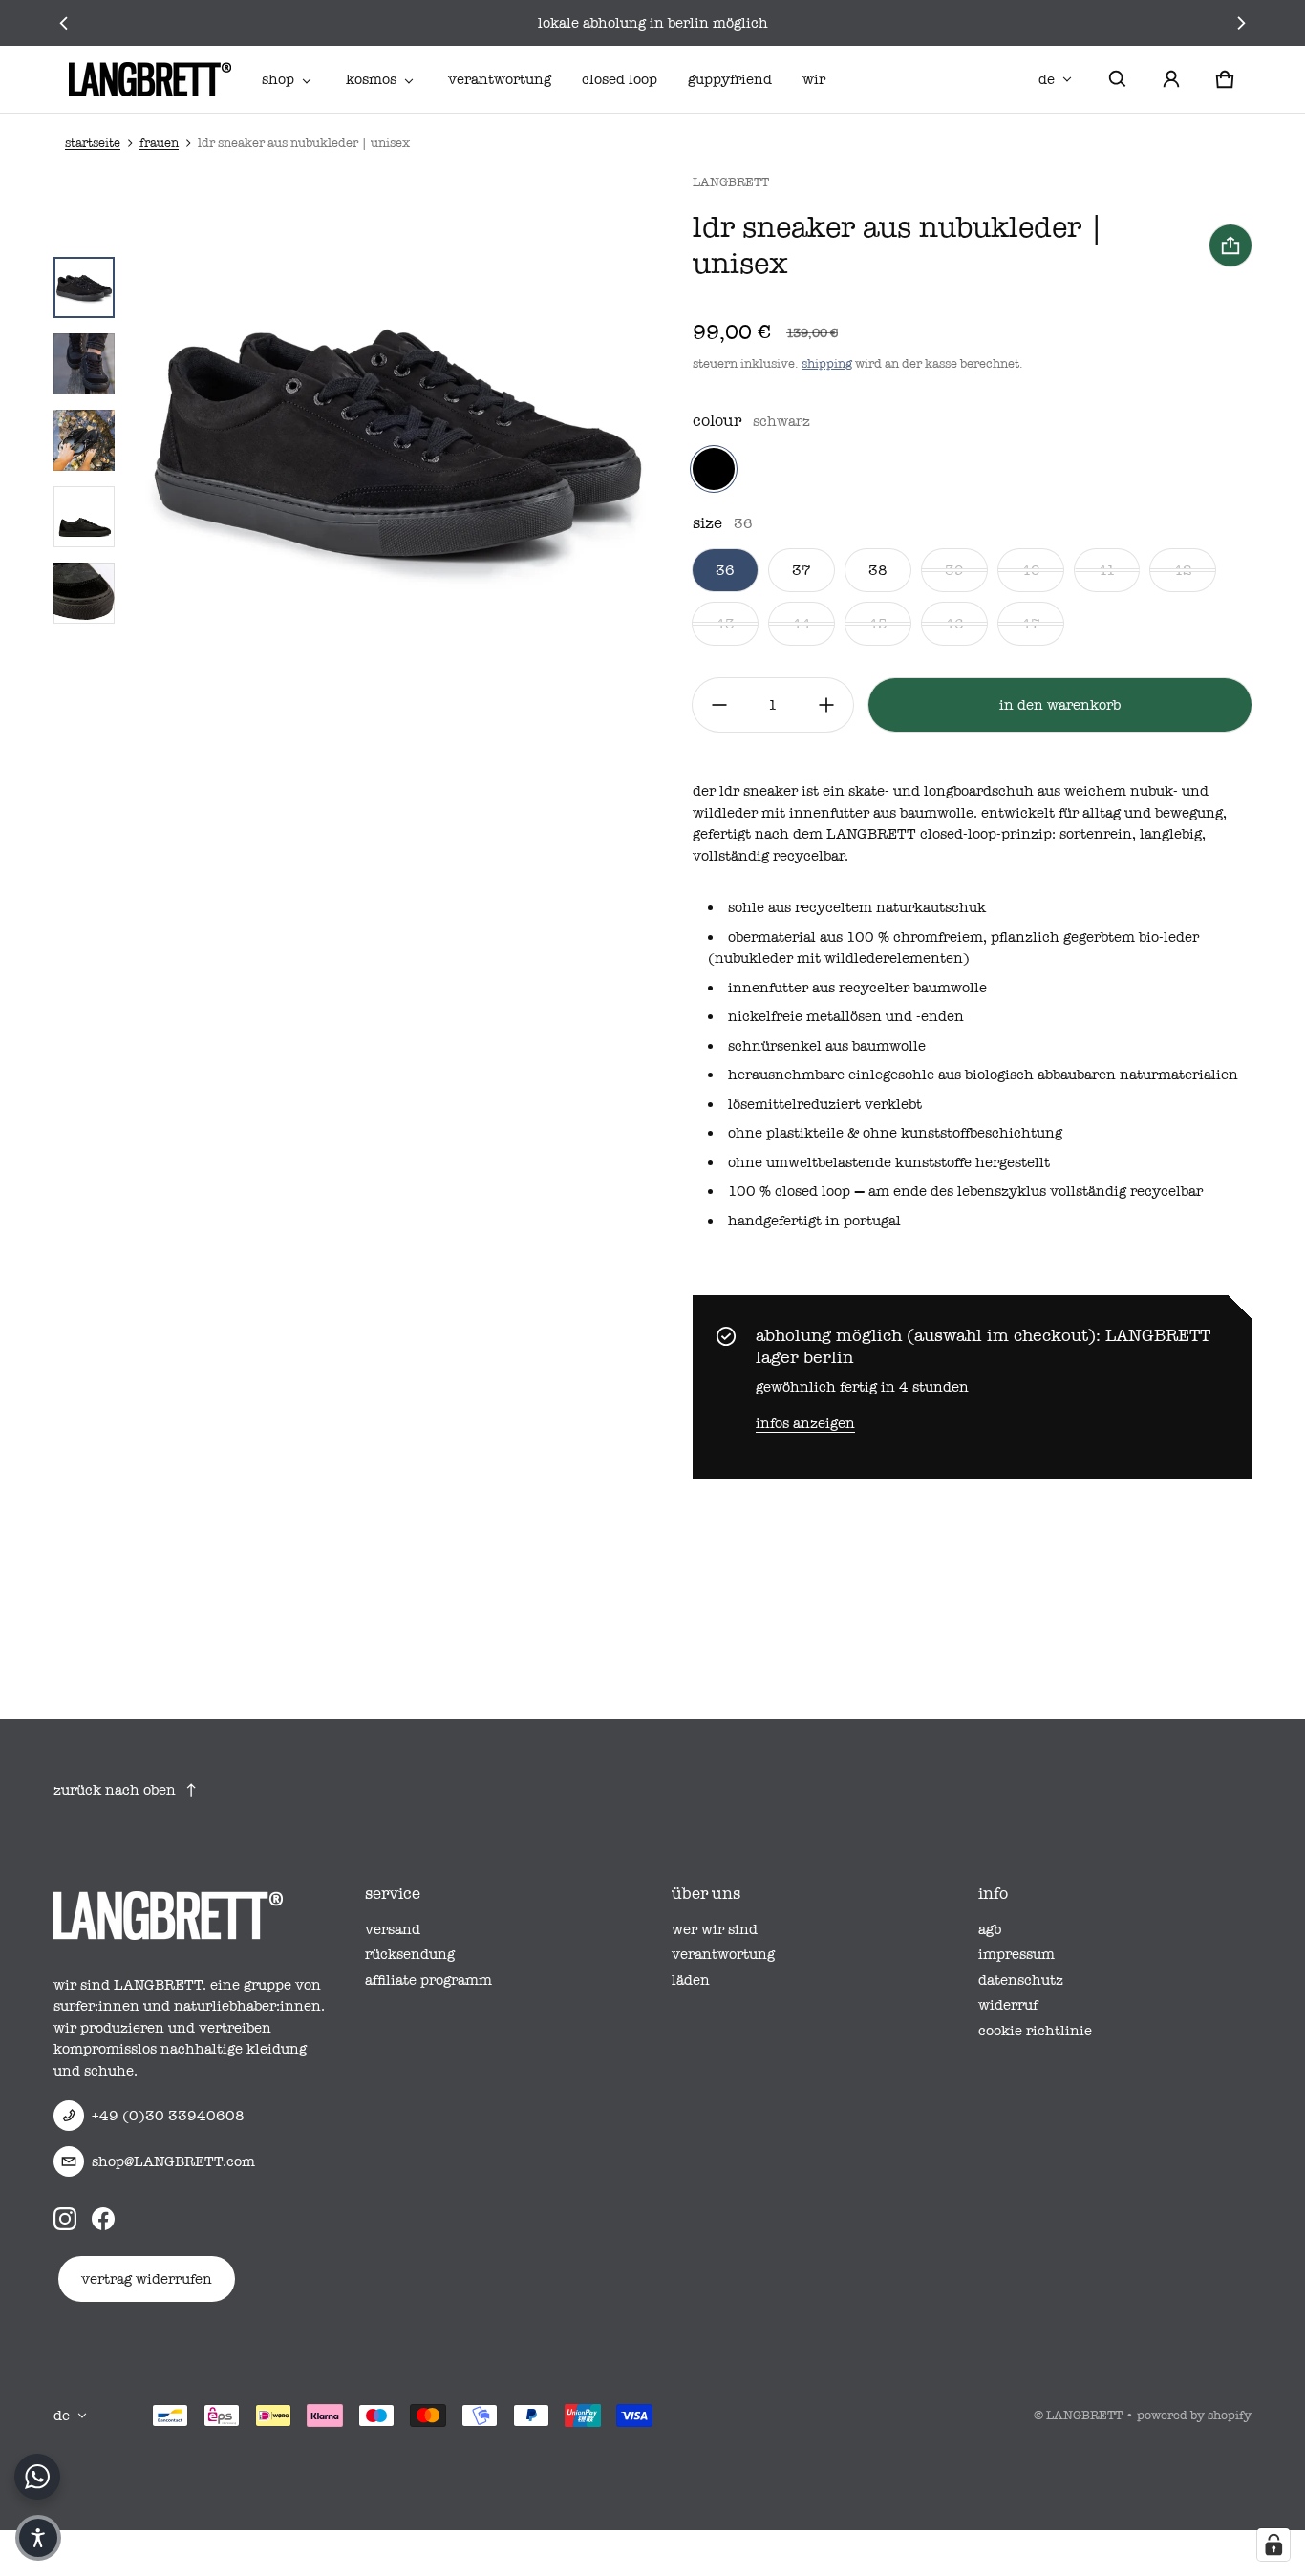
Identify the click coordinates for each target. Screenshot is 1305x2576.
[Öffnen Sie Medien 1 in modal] (398, 440)
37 (802, 570)
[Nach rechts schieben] (1241, 23)
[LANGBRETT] (150, 79)
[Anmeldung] (1171, 79)
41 (1107, 570)
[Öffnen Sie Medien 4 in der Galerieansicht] (84, 440)
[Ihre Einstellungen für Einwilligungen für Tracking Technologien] (1273, 2544)
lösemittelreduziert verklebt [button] (825, 1104)
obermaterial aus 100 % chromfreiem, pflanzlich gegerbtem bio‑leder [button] (963, 937)
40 (1031, 570)
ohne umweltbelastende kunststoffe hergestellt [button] (889, 1162)
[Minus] (719, 705)
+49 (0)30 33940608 (168, 2116)
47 (1031, 624)
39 (954, 570)
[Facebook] (103, 2219)
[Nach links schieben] (64, 23)
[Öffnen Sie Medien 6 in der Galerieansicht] (84, 593)
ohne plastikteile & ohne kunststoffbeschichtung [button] (895, 1133)
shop (278, 79)
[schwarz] (714, 469)
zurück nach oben (115, 1790)
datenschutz (1021, 1980)
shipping (827, 363)
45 (878, 624)
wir (814, 79)
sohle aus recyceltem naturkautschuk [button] (857, 907)
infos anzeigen (805, 1423)
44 (802, 624)
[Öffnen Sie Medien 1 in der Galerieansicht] (84, 287)
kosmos (371, 79)
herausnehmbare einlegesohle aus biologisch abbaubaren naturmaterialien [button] (983, 1075)
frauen (159, 143)
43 (725, 624)
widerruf (1008, 2005)
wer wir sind (715, 1929)
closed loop (620, 79)
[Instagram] (65, 2219)
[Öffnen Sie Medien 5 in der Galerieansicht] (84, 517)
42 (1183, 570)
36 (725, 570)
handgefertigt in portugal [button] (814, 1221)
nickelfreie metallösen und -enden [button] (846, 1016)
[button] (1118, 79)
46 (954, 624)
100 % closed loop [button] (789, 1191)
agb (990, 1929)
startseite (93, 143)
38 (878, 570)
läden (691, 1980)
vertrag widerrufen (147, 2279)
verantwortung (500, 79)
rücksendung (410, 1954)
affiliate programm (428, 1980)
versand (393, 1929)
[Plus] (826, 705)
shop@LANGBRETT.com (173, 2161)
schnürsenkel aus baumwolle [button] (827, 1046)
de (1047, 79)
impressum (1016, 1954)
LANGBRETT (1084, 2415)
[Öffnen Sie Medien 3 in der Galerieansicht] (84, 364)
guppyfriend (730, 79)
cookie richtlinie (1035, 2031)
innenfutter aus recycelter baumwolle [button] (857, 988)
